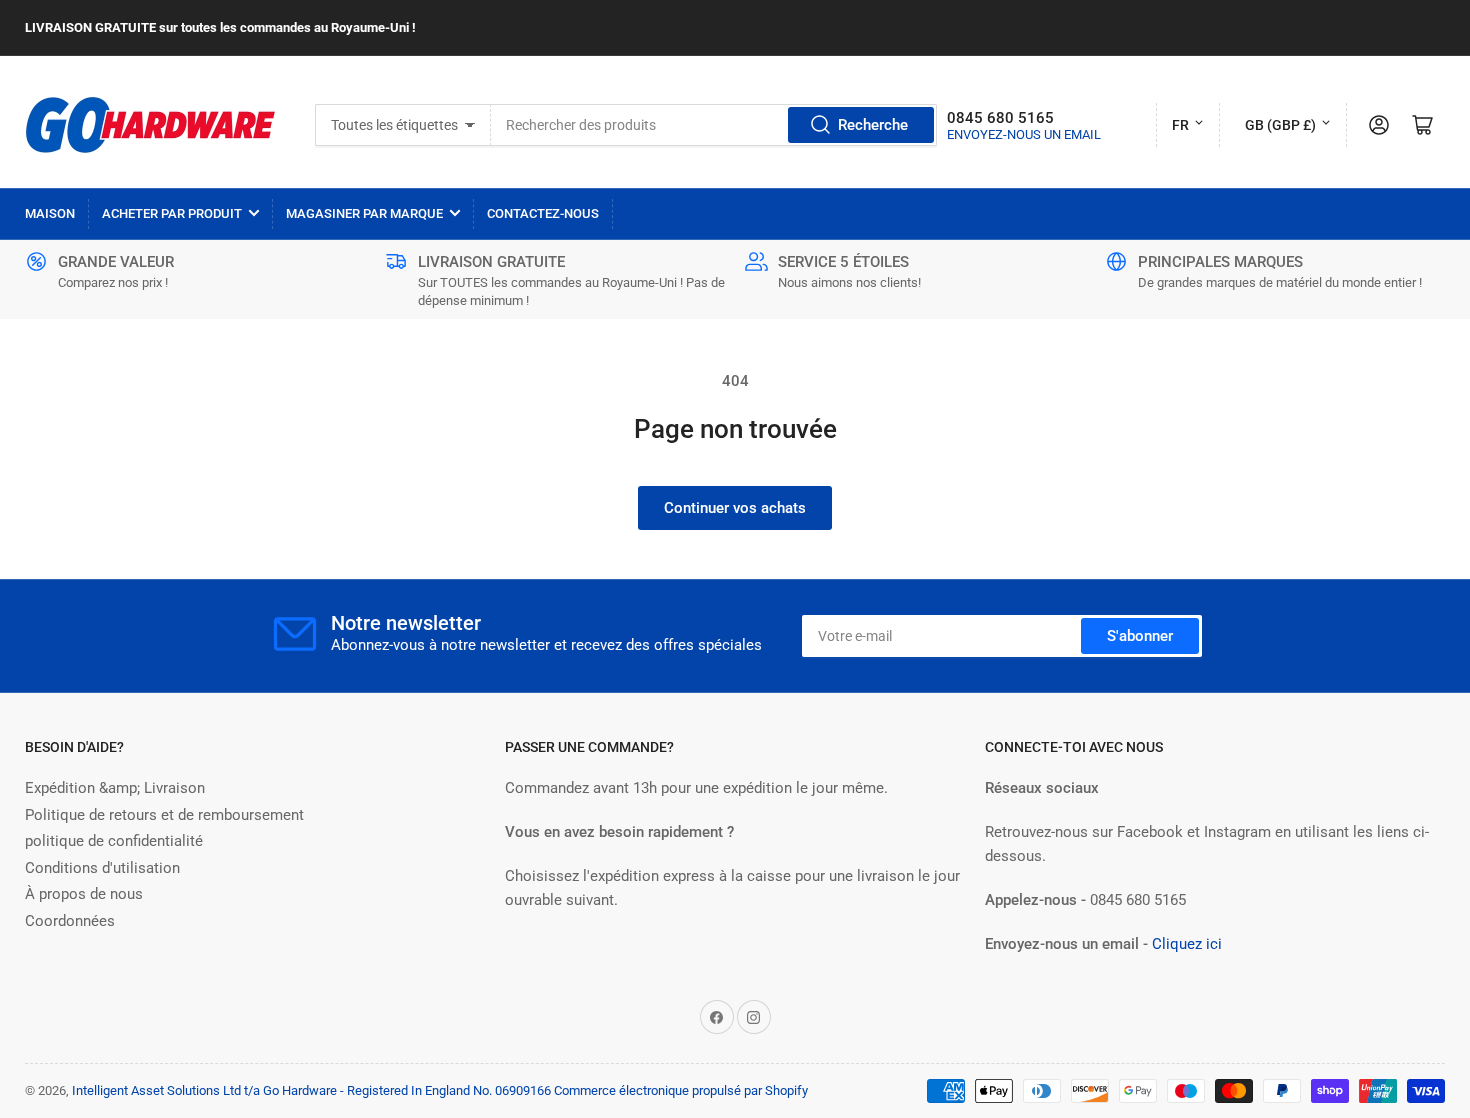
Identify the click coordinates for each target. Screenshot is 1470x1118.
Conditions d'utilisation (102, 868)
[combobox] (713, 125)
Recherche (873, 125)
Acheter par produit (172, 213)
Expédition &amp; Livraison (115, 788)
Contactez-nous (543, 213)
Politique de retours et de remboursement (164, 815)
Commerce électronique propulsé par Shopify (681, 1090)
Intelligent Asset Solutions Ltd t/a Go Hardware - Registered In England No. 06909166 (311, 1090)
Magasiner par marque (364, 213)
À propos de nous (84, 894)
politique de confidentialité (114, 841)
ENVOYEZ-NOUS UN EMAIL (1024, 134)
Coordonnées (70, 921)
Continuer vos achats (735, 508)
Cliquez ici (1187, 944)
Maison (50, 213)
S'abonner (1140, 636)
